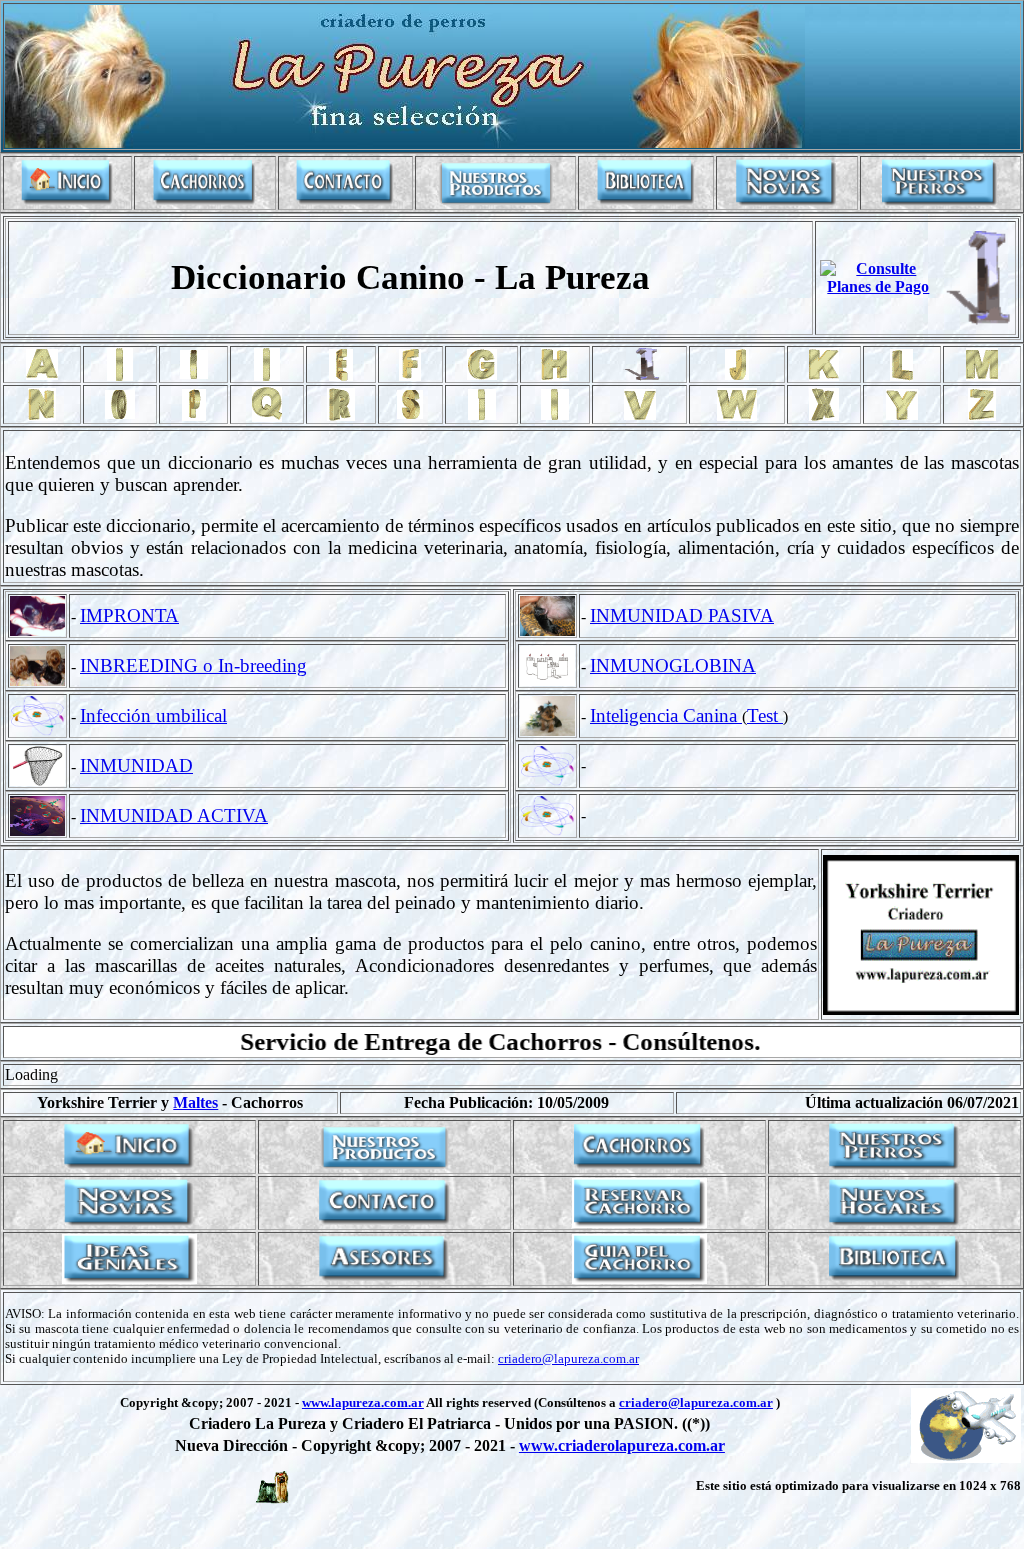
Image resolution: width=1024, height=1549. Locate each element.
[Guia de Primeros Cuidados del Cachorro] (639, 1278)
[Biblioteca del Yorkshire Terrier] (646, 202)
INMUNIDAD (136, 765)
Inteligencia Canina (666, 715)
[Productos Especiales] (496, 202)
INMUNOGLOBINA (673, 665)
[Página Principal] (67, 202)
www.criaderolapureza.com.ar (622, 1445)
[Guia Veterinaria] (129, 1278)
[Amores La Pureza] (786, 202)
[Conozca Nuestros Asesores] (384, 1278)
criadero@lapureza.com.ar (568, 1359)
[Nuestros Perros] (940, 202)
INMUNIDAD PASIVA (682, 615)
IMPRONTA (129, 615)
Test (765, 715)
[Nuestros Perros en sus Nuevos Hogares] (894, 1222)
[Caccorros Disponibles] (204, 202)
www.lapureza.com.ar (363, 1403)
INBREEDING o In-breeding (193, 665)
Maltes (195, 1102)
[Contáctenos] (345, 202)
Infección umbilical (153, 715)
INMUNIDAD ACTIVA (174, 815)
